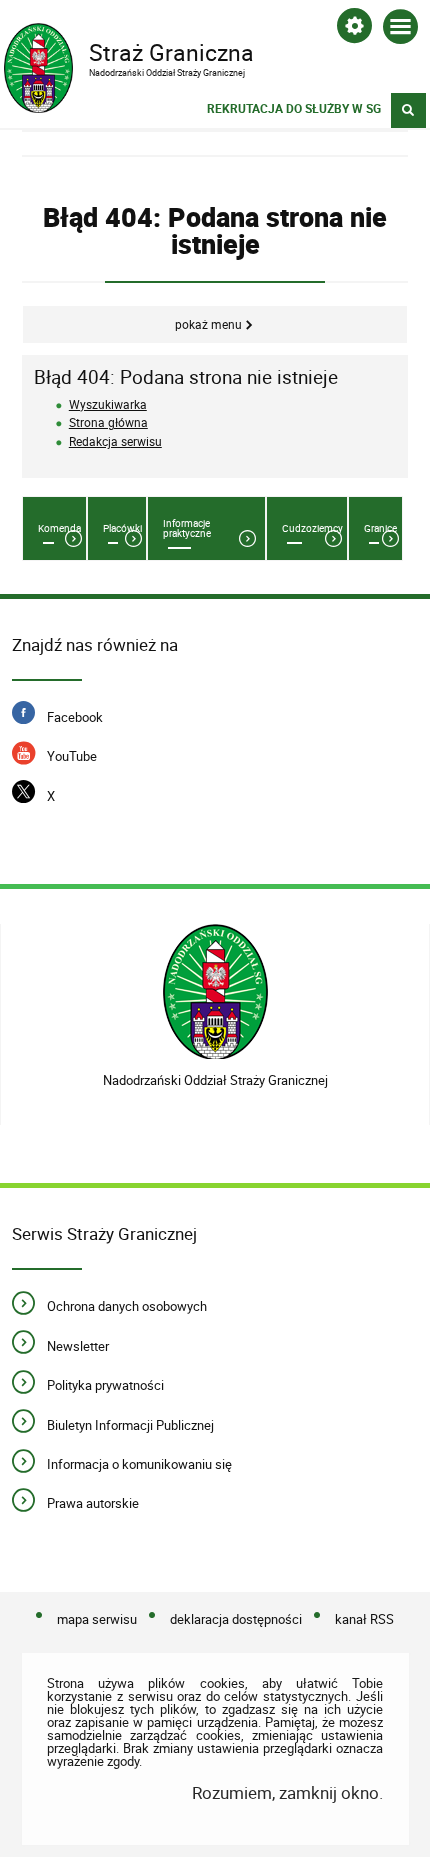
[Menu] (400, 30)
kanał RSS (364, 1620)
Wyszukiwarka (108, 404)
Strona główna (108, 422)
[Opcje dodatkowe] (354, 29)
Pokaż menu (208, 324)
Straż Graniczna (129, 51)
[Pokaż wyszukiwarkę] (408, 110)
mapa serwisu (97, 1620)
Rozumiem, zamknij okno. (287, 1792)
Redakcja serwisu (115, 441)
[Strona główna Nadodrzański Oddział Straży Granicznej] (215, 991)
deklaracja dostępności (236, 1620)
